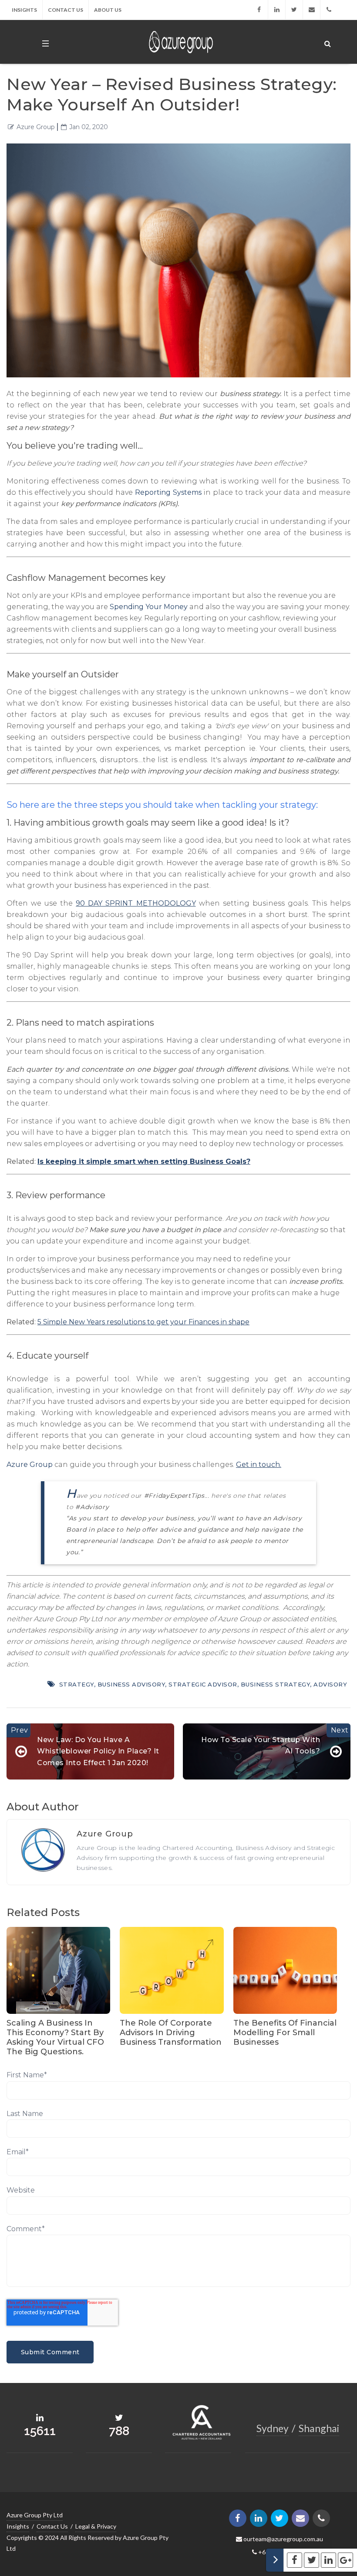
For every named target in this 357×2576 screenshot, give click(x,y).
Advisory (330, 1684)
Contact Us (52, 2526)
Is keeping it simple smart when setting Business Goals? (144, 1161)
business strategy (276, 1684)
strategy (77, 1684)
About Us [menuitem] (108, 10)
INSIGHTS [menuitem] (24, 10)
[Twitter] (297, 10)
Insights (18, 2526)
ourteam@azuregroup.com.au (283, 2539)
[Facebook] (264, 10)
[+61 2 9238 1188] (329, 10)
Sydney (273, 2428)
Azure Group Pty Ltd (35, 2515)
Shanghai (319, 2428)
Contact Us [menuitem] (66, 10)
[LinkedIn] (280, 10)
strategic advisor (203, 1684)
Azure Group (36, 127)
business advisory (131, 1684)
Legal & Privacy (96, 2526)
